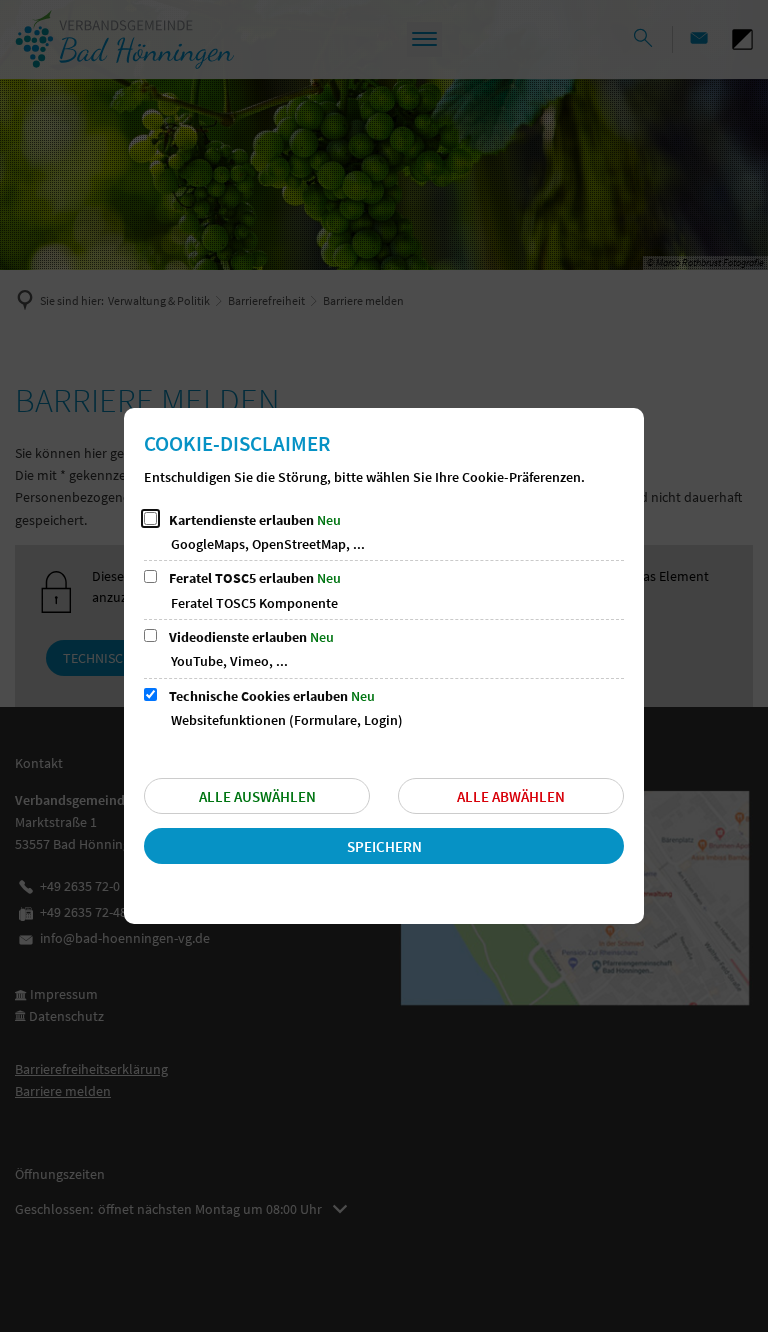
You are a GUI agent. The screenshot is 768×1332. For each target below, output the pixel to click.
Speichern (384, 846)
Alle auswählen (257, 796)
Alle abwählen (511, 796)
